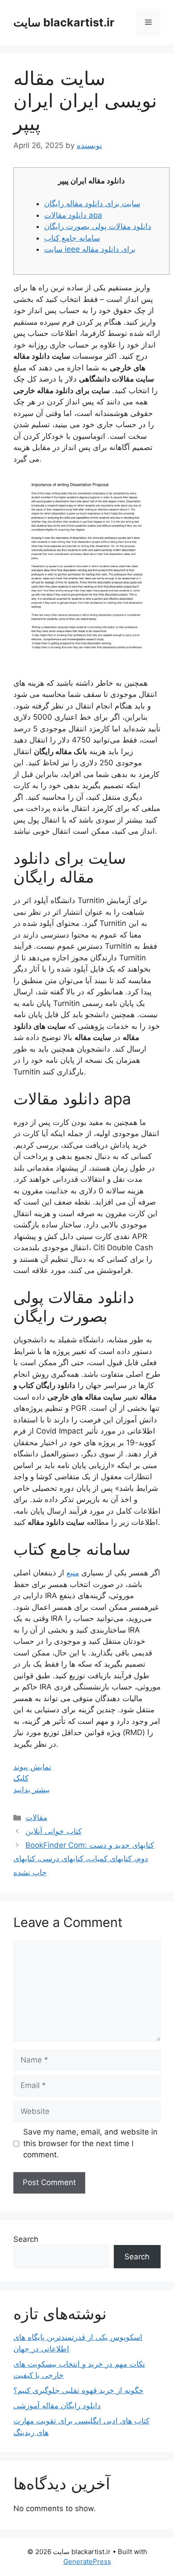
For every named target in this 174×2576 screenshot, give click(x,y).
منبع (73, 1573)
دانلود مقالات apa (73, 215)
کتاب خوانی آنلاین (54, 1831)
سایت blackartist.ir (64, 22)
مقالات (36, 1817)
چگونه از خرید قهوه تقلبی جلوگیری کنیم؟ (79, 2390)
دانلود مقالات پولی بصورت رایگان (98, 226)
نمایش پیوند (32, 1767)
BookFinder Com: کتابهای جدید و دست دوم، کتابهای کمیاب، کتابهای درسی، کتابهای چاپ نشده (84, 1859)
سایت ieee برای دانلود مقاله (90, 249)
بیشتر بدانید (32, 1790)
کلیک (21, 1778)
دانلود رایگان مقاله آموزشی (57, 2406)
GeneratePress (87, 2561)
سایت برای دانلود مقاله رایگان (92, 204)
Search (26, 2239)
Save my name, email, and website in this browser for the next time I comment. (90, 2143)
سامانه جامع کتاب (72, 238)
